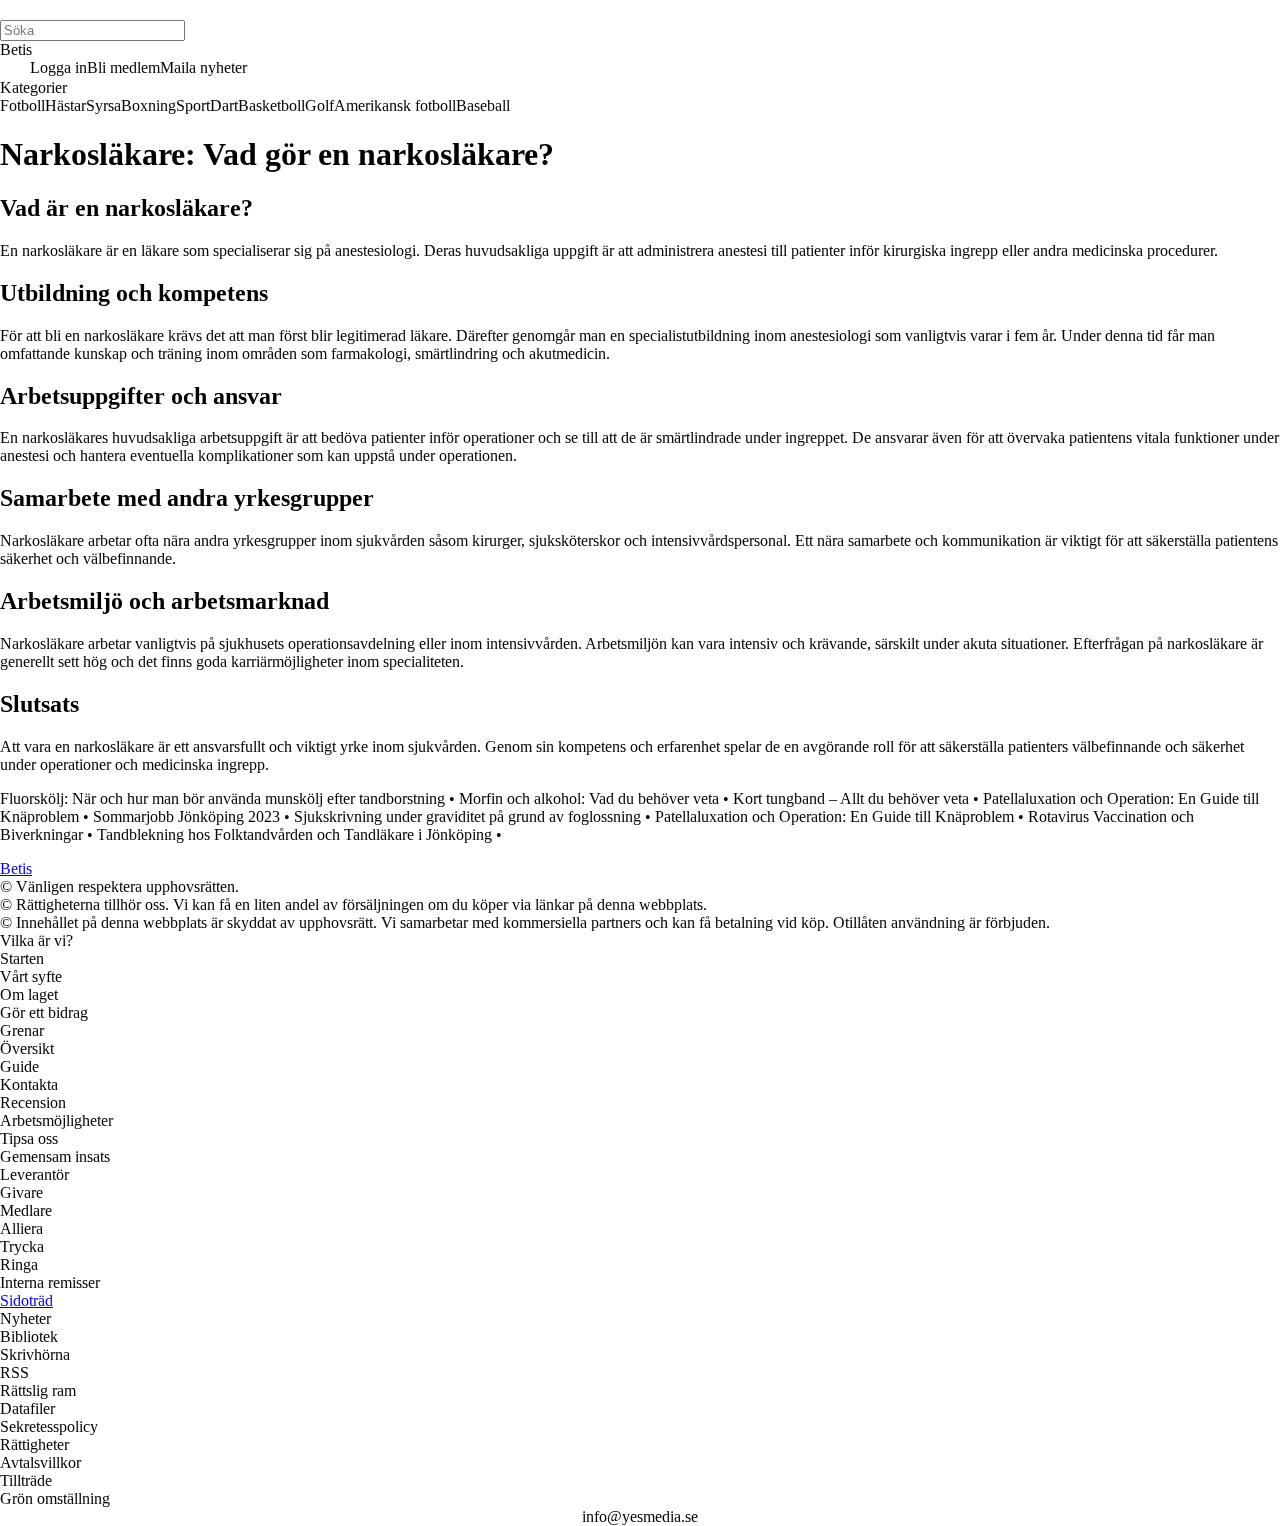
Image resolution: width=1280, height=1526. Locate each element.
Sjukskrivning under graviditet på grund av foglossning (467, 816)
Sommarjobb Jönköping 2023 (186, 816)
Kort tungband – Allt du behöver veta (851, 798)
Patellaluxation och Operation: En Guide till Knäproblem (834, 816)
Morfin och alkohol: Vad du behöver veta (589, 798)
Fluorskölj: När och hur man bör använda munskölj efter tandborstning (222, 798)
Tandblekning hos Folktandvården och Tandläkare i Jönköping (294, 834)
